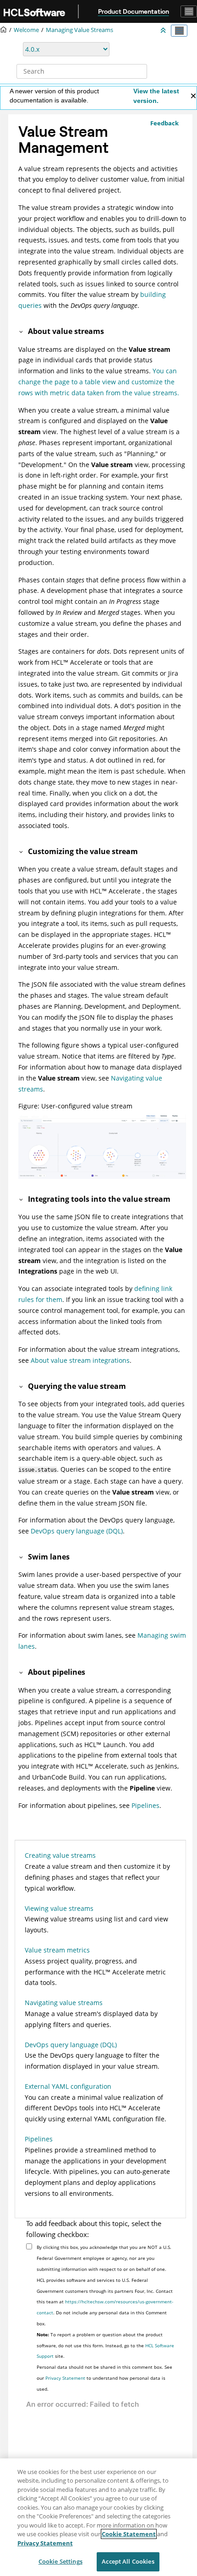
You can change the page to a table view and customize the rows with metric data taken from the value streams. (99, 382)
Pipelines (145, 1805)
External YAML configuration (68, 2086)
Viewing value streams (59, 1908)
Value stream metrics (57, 1950)
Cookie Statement (129, 2534)
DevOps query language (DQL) (77, 1531)
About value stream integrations (80, 1360)
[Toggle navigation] (189, 11)
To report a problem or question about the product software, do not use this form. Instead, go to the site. (105, 2345)
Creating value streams (60, 1855)
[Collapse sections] (164, 31)
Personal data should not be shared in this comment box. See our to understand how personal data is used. (104, 2378)
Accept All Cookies (128, 2561)
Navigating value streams (64, 2003)
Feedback (164, 123)
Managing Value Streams (79, 30)
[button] (22, 331)
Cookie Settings (60, 2561)
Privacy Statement (65, 2378)
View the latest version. (156, 96)
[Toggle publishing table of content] (179, 31)
